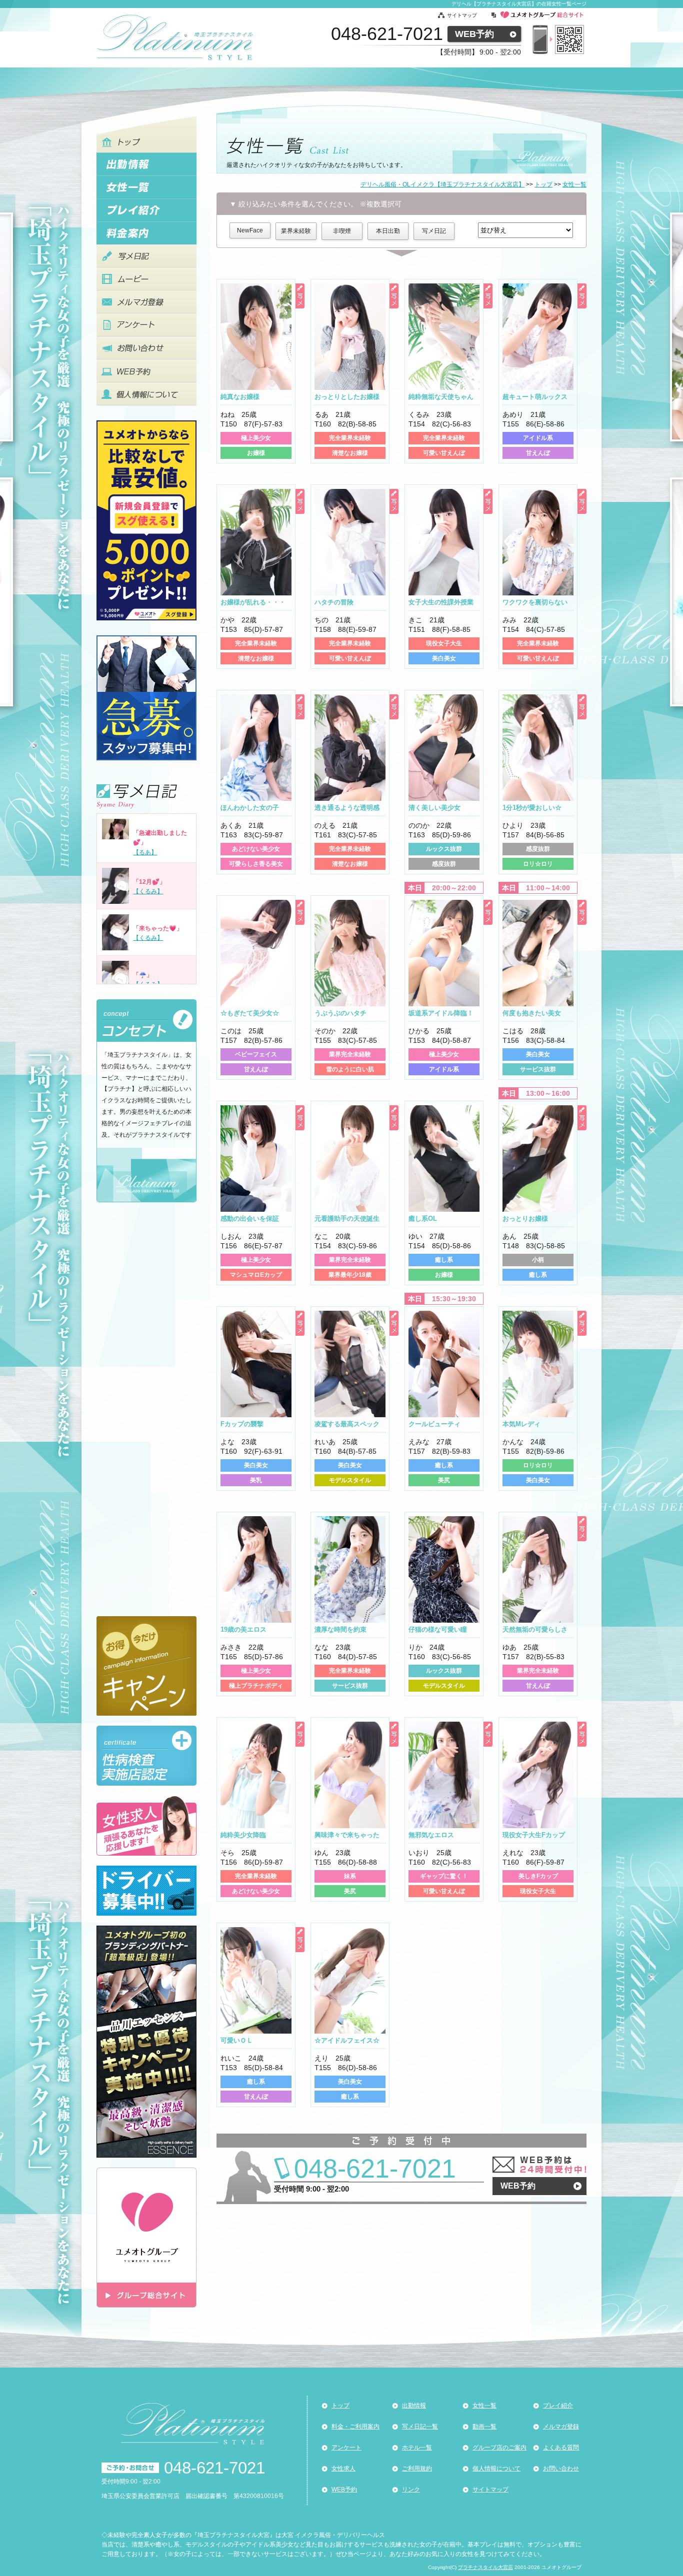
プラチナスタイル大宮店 (485, 2567)
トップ (340, 2406)
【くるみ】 (148, 891)
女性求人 (343, 2469)
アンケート (346, 2448)
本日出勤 (388, 231)
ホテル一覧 (417, 2448)
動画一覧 (484, 2427)
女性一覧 (484, 2406)
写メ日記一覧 (420, 2427)
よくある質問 (561, 2448)
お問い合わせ (561, 2469)
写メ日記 (434, 231)
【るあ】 (145, 852)
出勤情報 (414, 2406)
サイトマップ (462, 15)
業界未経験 (296, 231)
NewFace (250, 230)
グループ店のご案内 (499, 2448)
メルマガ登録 (561, 2427)
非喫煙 (342, 231)
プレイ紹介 (558, 2406)
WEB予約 (474, 34)
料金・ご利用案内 (355, 2427)
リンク (411, 2490)
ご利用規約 (417, 2469)
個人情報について (496, 2469)
